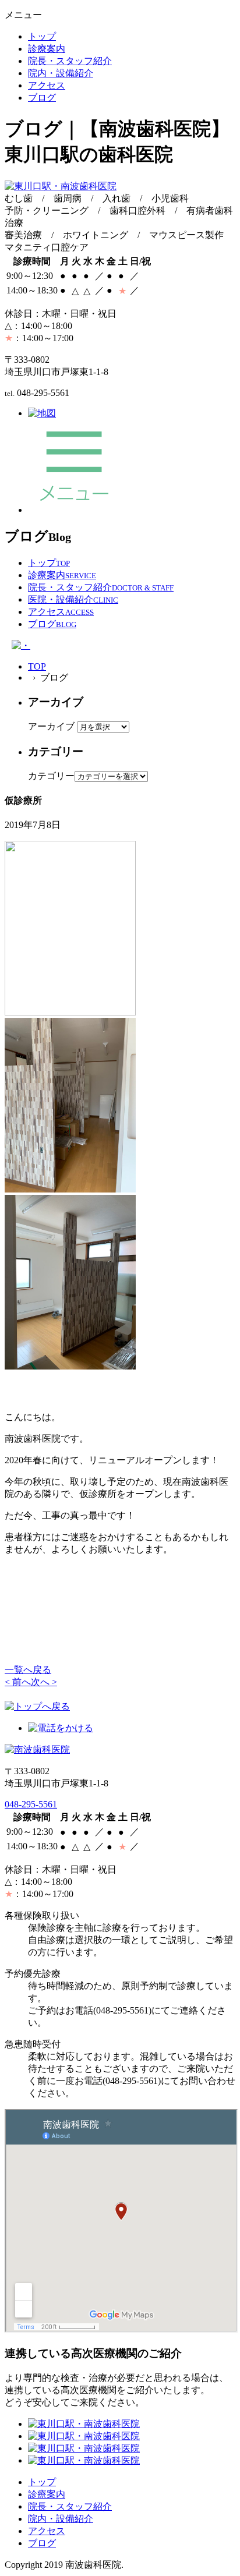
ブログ (42, 98)
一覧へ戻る (28, 1670)
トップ (42, 36)
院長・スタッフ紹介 (70, 61)
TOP (37, 666)
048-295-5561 (31, 1804)
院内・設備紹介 (61, 73)
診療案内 (47, 49)
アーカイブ (51, 726)
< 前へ (18, 1682)
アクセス (47, 85)
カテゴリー (51, 776)
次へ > (44, 1682)
